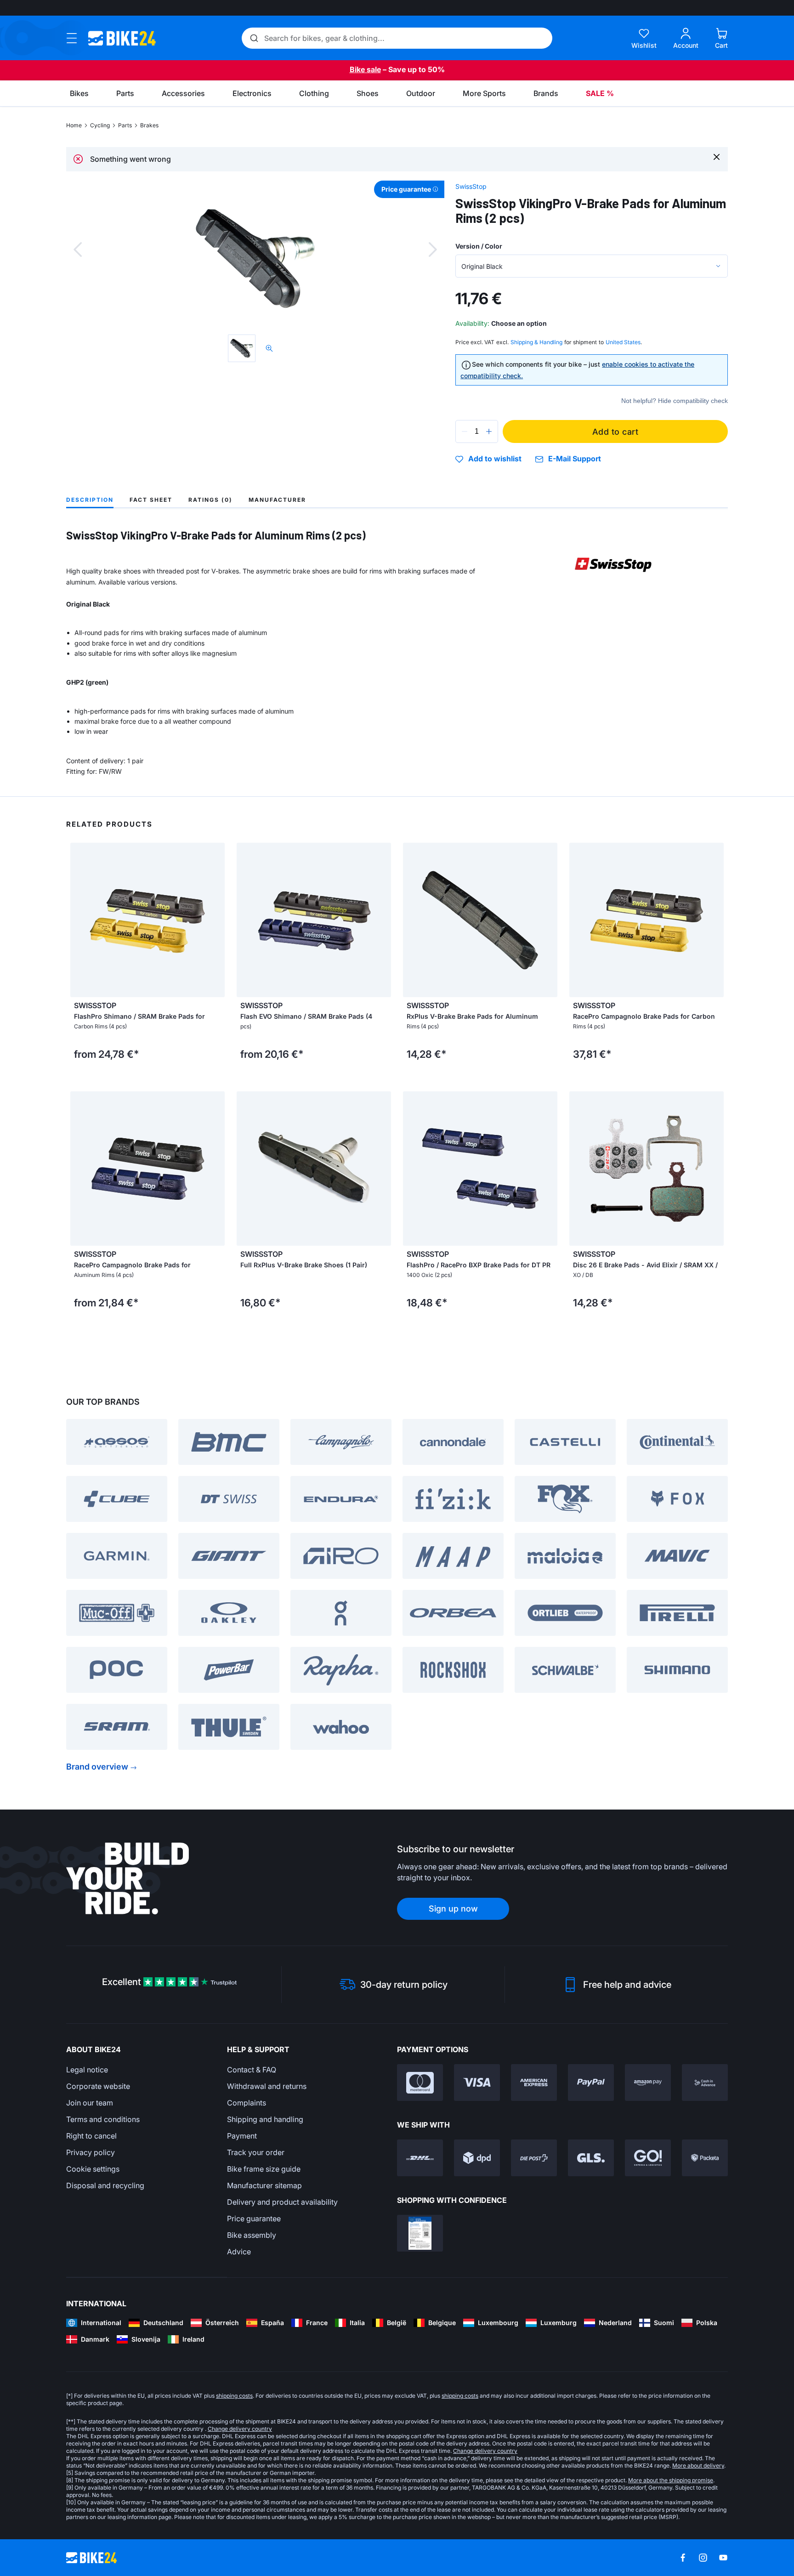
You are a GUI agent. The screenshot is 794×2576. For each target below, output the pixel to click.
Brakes (149, 125)
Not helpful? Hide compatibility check (675, 401)
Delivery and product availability (282, 2202)
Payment (242, 2136)
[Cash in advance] (705, 2082)
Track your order (256, 2152)
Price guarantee (254, 2219)
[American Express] (534, 2082)
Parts (125, 125)
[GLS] (591, 2158)
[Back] (78, 250)
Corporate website (98, 2086)
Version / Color (479, 246)
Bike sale (365, 69)
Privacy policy (91, 2152)
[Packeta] (705, 2158)
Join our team (90, 2103)
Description (90, 500)
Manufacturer (277, 500)
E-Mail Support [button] (575, 459)
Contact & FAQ (252, 2070)
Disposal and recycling (105, 2185)
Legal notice (87, 2070)
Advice (239, 2252)
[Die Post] (534, 2158)
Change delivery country (240, 2429)
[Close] (717, 156)
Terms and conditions (103, 2119)
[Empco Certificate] (420, 2233)
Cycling (100, 125)
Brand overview (97, 1767)
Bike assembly (252, 2235)
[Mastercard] (420, 2082)
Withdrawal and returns (267, 2086)
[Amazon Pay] (648, 2082)
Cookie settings (93, 2169)
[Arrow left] (79, 920)
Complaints (247, 2103)
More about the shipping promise (671, 2480)
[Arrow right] (216, 920)
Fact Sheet (151, 500)
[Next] (433, 250)
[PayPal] (591, 2082)
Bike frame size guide (264, 2169)
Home (74, 125)
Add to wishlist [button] (495, 459)
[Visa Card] (477, 2082)
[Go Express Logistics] (648, 2158)
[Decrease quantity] (465, 431)
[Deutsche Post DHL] (420, 2158)
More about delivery (698, 2465)
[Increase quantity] (489, 431)
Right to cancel (91, 2136)
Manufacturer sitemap (264, 2185)
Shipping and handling (265, 2119)
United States (623, 342)
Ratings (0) (210, 500)
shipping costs (234, 2396)
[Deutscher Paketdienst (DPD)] (477, 2158)
